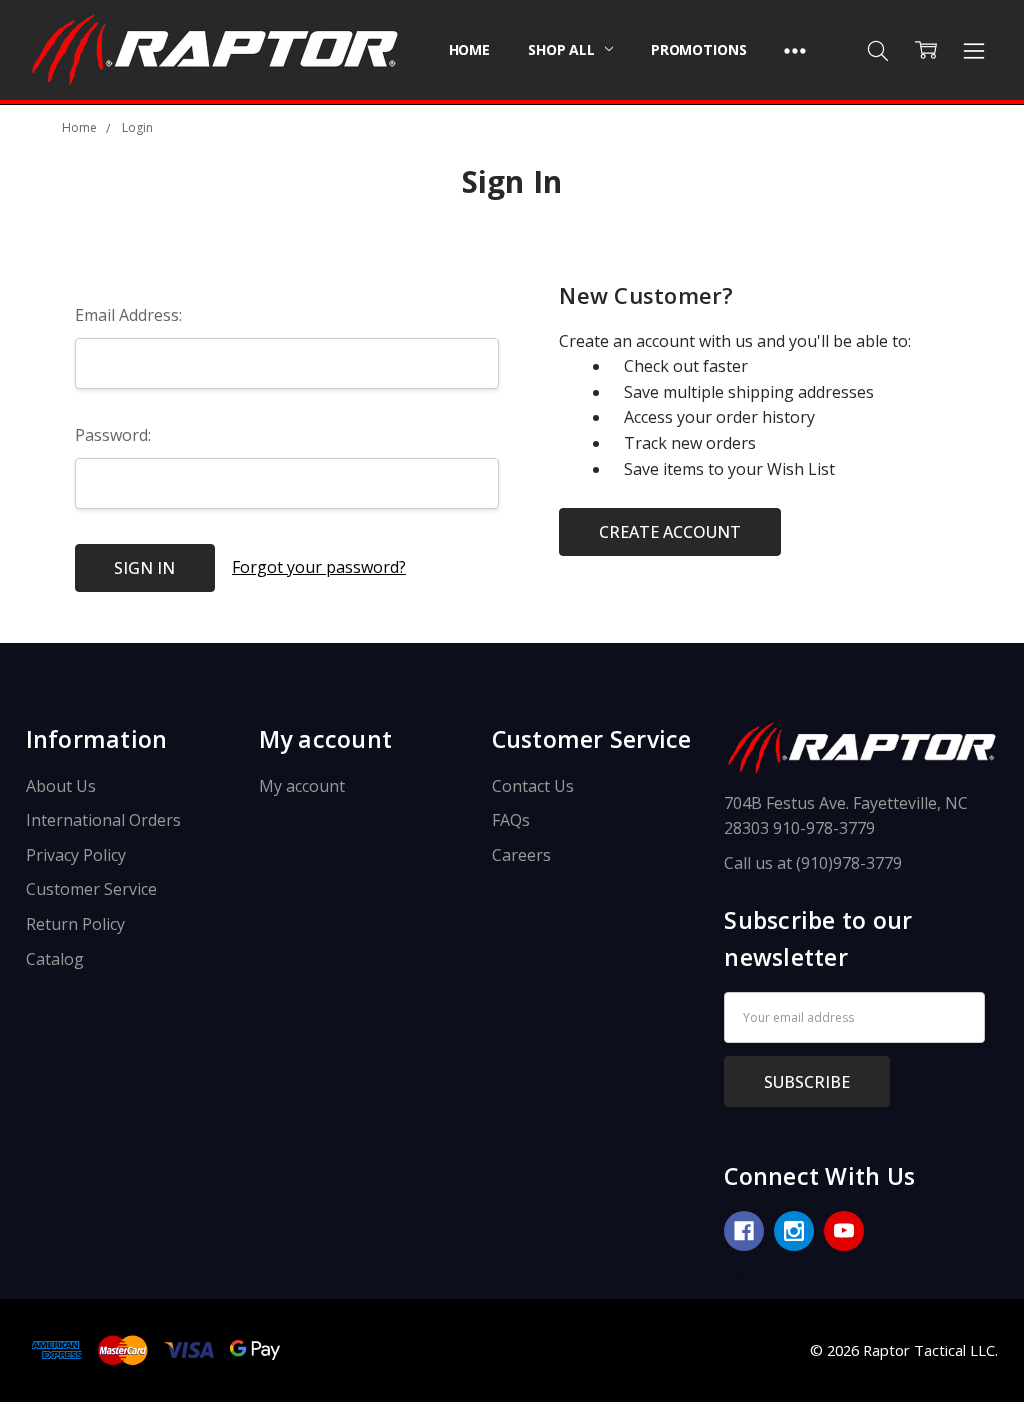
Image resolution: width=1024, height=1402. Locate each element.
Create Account (670, 532)
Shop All (563, 49)
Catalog (55, 959)
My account (302, 786)
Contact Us (533, 786)
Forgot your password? (319, 567)
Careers (521, 855)
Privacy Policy (76, 855)
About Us (61, 786)
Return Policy (75, 924)
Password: (113, 435)
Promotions (699, 49)
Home (469, 49)
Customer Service (91, 889)
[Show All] (795, 50)
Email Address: (128, 315)
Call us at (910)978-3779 (813, 863)
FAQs (511, 820)
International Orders (103, 820)
